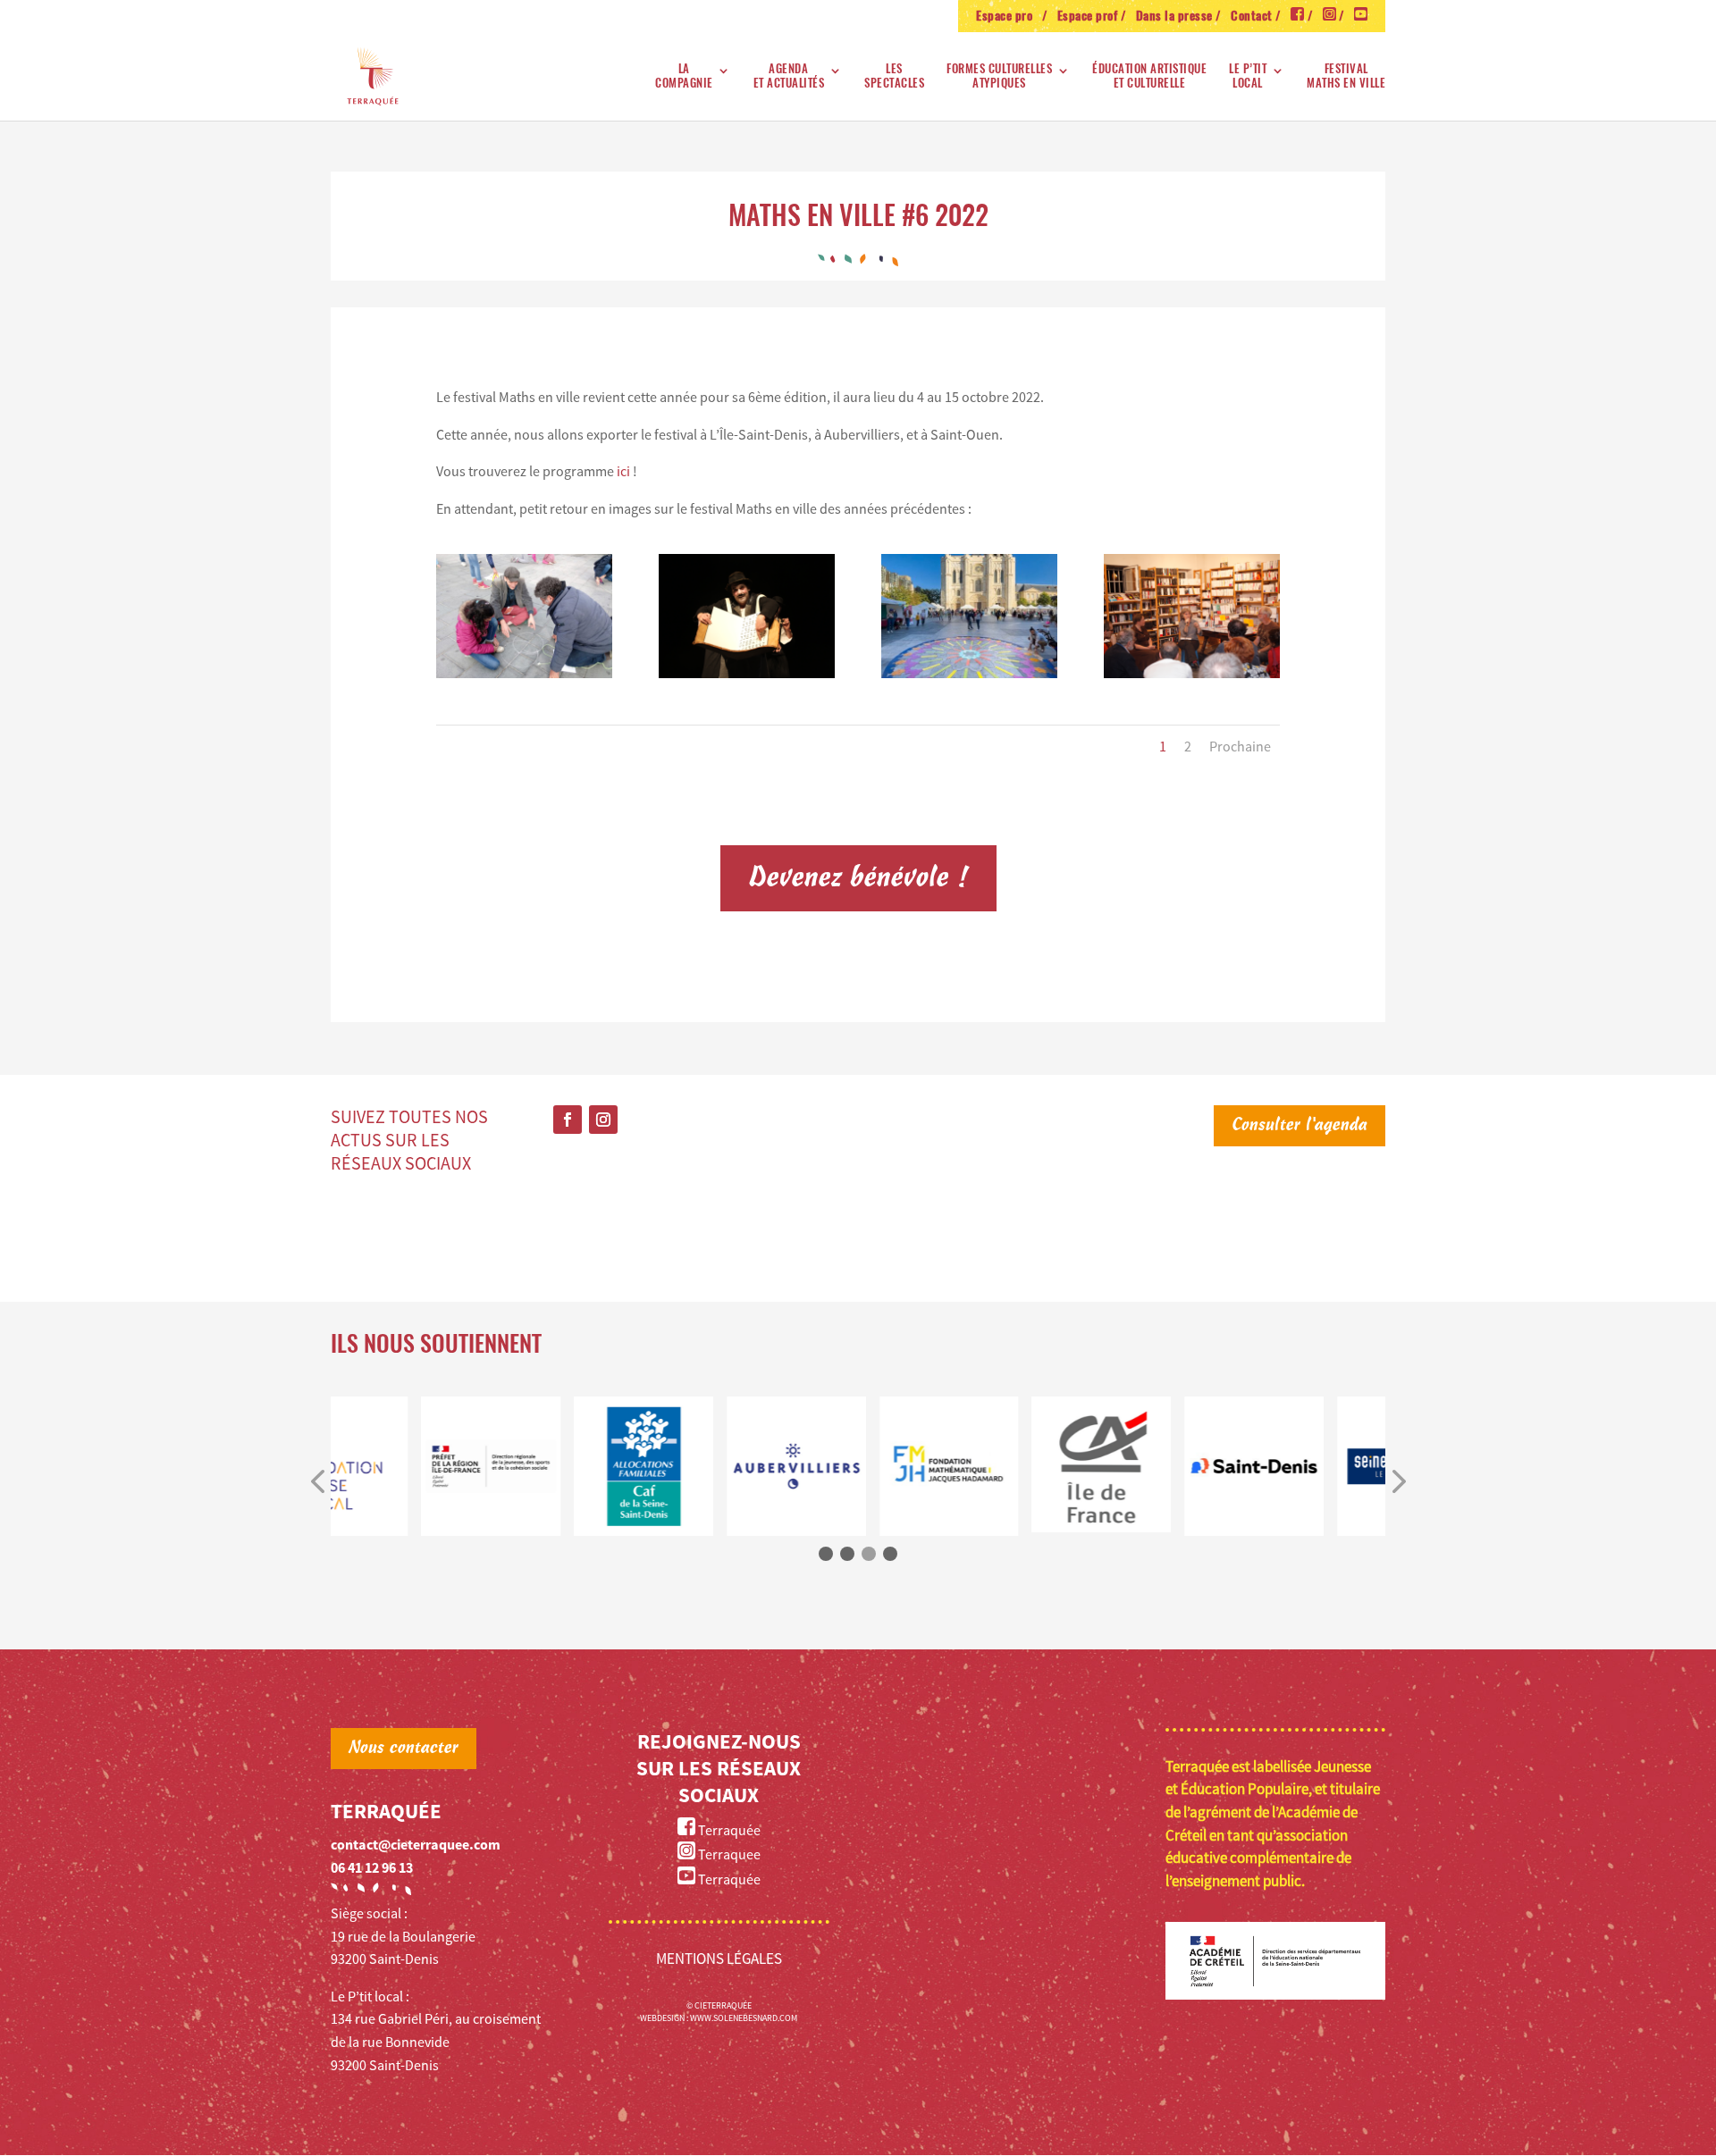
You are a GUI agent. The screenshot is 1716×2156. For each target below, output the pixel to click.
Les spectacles (894, 76)
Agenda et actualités (789, 76)
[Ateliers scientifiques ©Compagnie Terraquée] (524, 673)
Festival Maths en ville (1346, 76)
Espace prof (1088, 17)
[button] (317, 1482)
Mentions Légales (719, 1959)
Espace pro (1007, 17)
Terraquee (728, 1854)
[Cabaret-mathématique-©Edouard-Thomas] (747, 673)
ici (625, 471)
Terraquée (728, 1830)
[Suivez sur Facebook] (568, 1120)
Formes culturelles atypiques (999, 76)
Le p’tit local (1248, 76)
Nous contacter (404, 1749)
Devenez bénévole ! (858, 878)
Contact (1252, 17)
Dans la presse (1174, 17)
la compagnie (684, 76)
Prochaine (1240, 746)
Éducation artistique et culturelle (1149, 76)
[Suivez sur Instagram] (603, 1120)
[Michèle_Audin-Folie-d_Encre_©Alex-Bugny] (1192, 673)
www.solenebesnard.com (744, 2018)
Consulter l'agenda (1300, 1126)
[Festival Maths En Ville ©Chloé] (969, 673)
